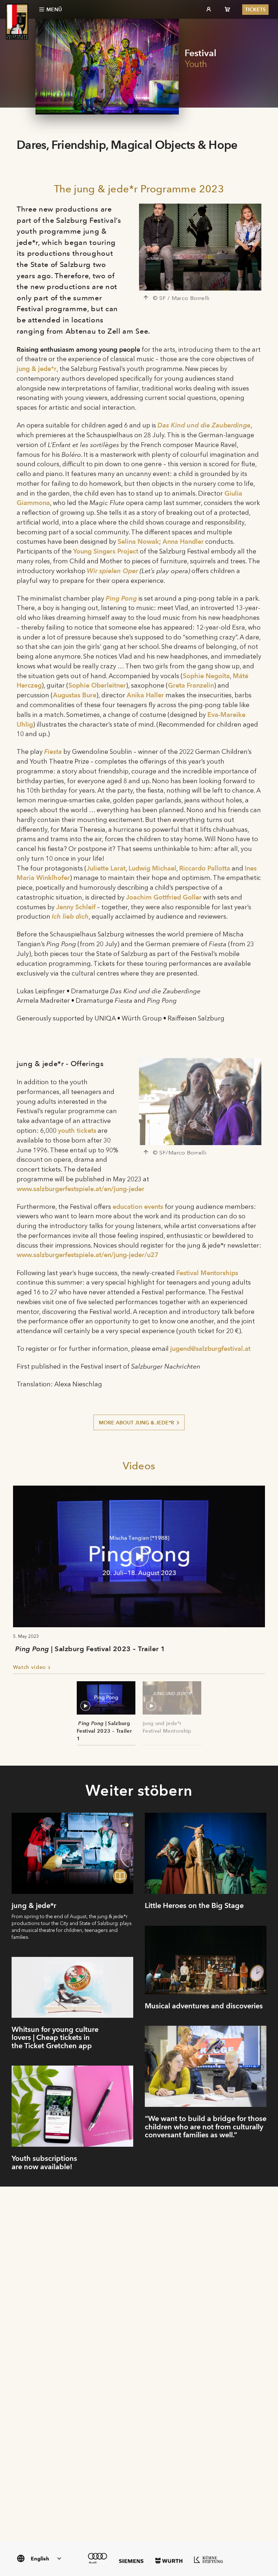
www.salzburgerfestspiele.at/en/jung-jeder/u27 (88, 1255)
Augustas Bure (75, 695)
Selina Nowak (138, 541)
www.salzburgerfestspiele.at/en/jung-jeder (81, 1189)
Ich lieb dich (70, 916)
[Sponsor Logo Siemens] (131, 2561)
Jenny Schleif (76, 907)
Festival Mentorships (207, 1273)
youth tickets (77, 1130)
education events (138, 1206)
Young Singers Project (106, 551)
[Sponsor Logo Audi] (98, 2558)
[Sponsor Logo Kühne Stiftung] (208, 2559)
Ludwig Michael (152, 868)
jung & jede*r (37, 369)
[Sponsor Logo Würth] (169, 2561)
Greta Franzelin (191, 685)
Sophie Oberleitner (97, 685)
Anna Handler (183, 541)
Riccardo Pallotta (205, 868)
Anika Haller (145, 695)
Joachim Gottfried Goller (164, 897)
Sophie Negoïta (206, 676)
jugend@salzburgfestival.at (210, 1348)
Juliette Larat (106, 868)
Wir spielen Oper (112, 571)
